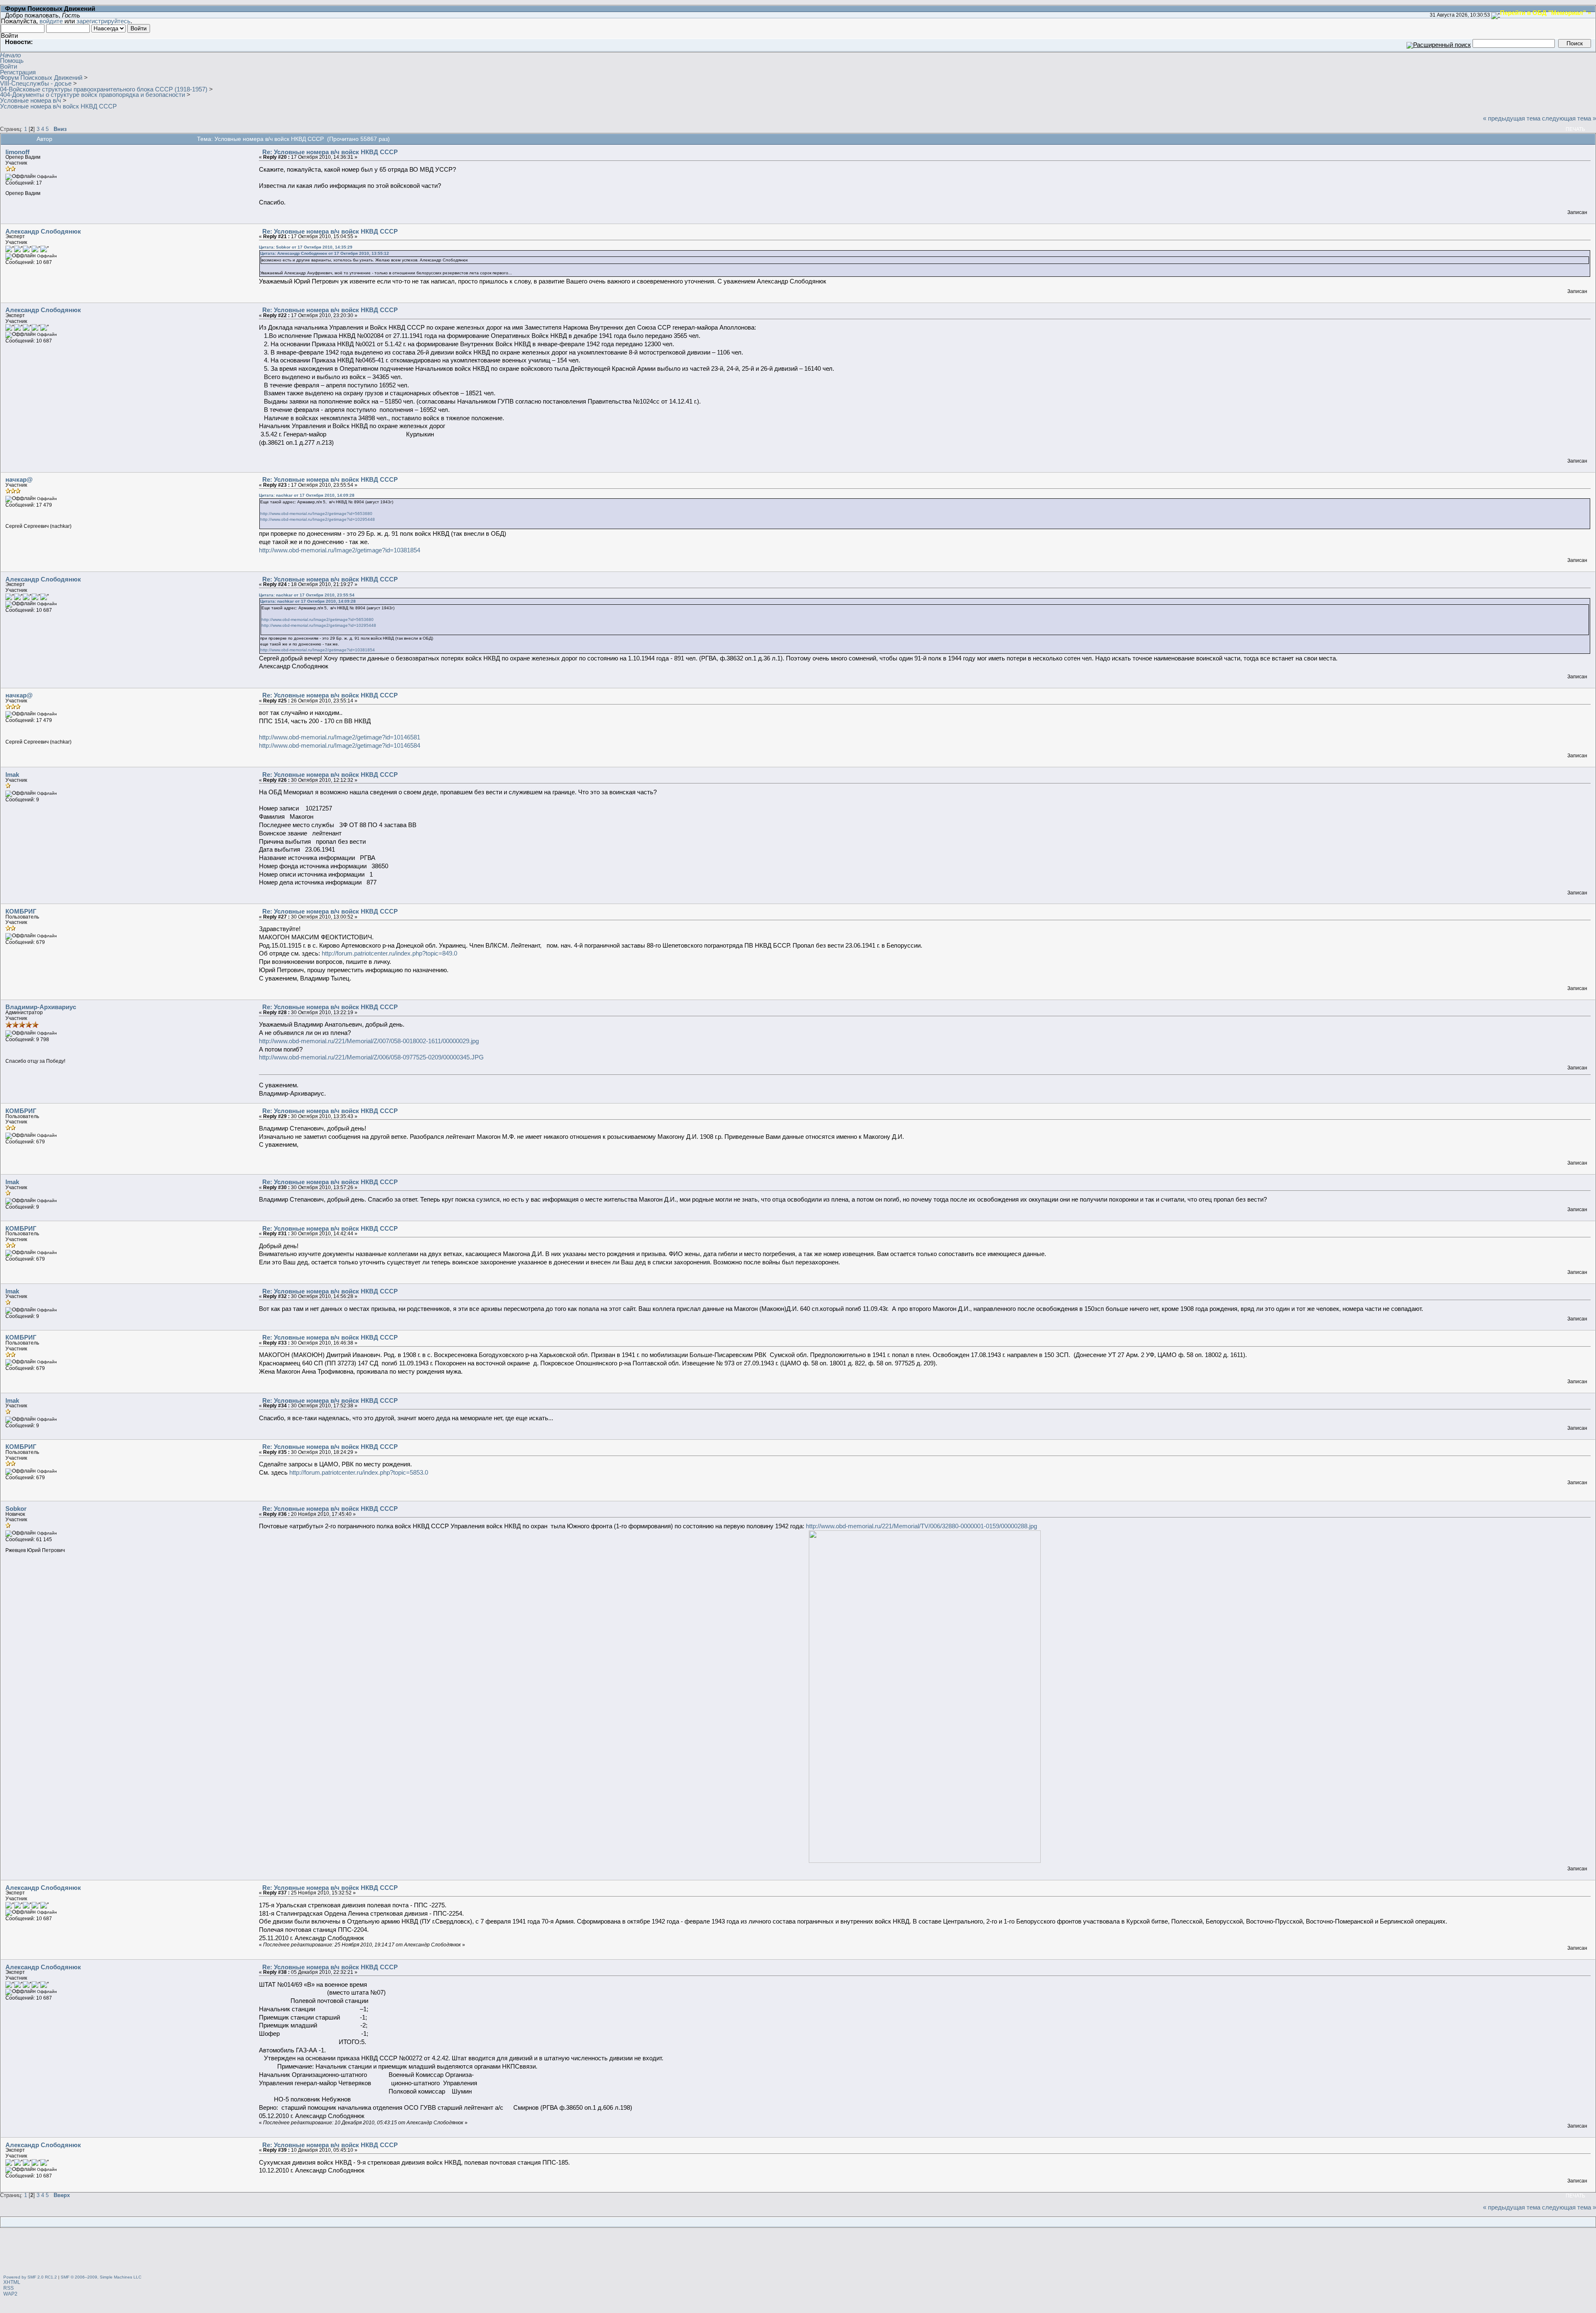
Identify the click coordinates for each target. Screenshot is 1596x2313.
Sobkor (16, 1509)
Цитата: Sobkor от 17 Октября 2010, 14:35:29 (306, 247)
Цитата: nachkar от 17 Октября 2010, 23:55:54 (307, 595)
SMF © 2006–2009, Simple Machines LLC (101, 2277)
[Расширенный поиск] (1439, 43)
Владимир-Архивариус (41, 1007)
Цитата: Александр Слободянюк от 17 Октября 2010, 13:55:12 (325, 253)
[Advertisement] (798, 2252)
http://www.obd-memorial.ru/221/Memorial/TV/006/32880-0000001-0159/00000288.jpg (921, 1526)
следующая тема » (1569, 118)
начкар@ (19, 479)
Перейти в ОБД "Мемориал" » (1546, 12)
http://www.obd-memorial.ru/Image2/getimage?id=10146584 (340, 745)
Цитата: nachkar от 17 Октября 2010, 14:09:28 (307, 495)
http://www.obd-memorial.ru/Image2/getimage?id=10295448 (318, 519)
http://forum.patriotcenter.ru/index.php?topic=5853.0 (359, 1472)
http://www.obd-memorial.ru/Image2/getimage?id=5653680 (316, 514)
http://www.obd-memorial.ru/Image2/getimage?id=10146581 (340, 737)
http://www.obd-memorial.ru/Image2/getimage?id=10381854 (340, 550)
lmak (12, 775)
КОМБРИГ (21, 911)
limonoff (17, 152)
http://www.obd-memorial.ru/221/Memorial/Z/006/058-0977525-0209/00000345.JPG (371, 1057)
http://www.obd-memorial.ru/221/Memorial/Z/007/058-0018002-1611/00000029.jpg (369, 1041)
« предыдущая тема (1512, 118)
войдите (51, 21)
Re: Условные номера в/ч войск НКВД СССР (330, 152)
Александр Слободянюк (43, 231)
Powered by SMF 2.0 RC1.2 (30, 2277)
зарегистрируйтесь (103, 21)
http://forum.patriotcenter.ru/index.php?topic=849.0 (389, 953)
